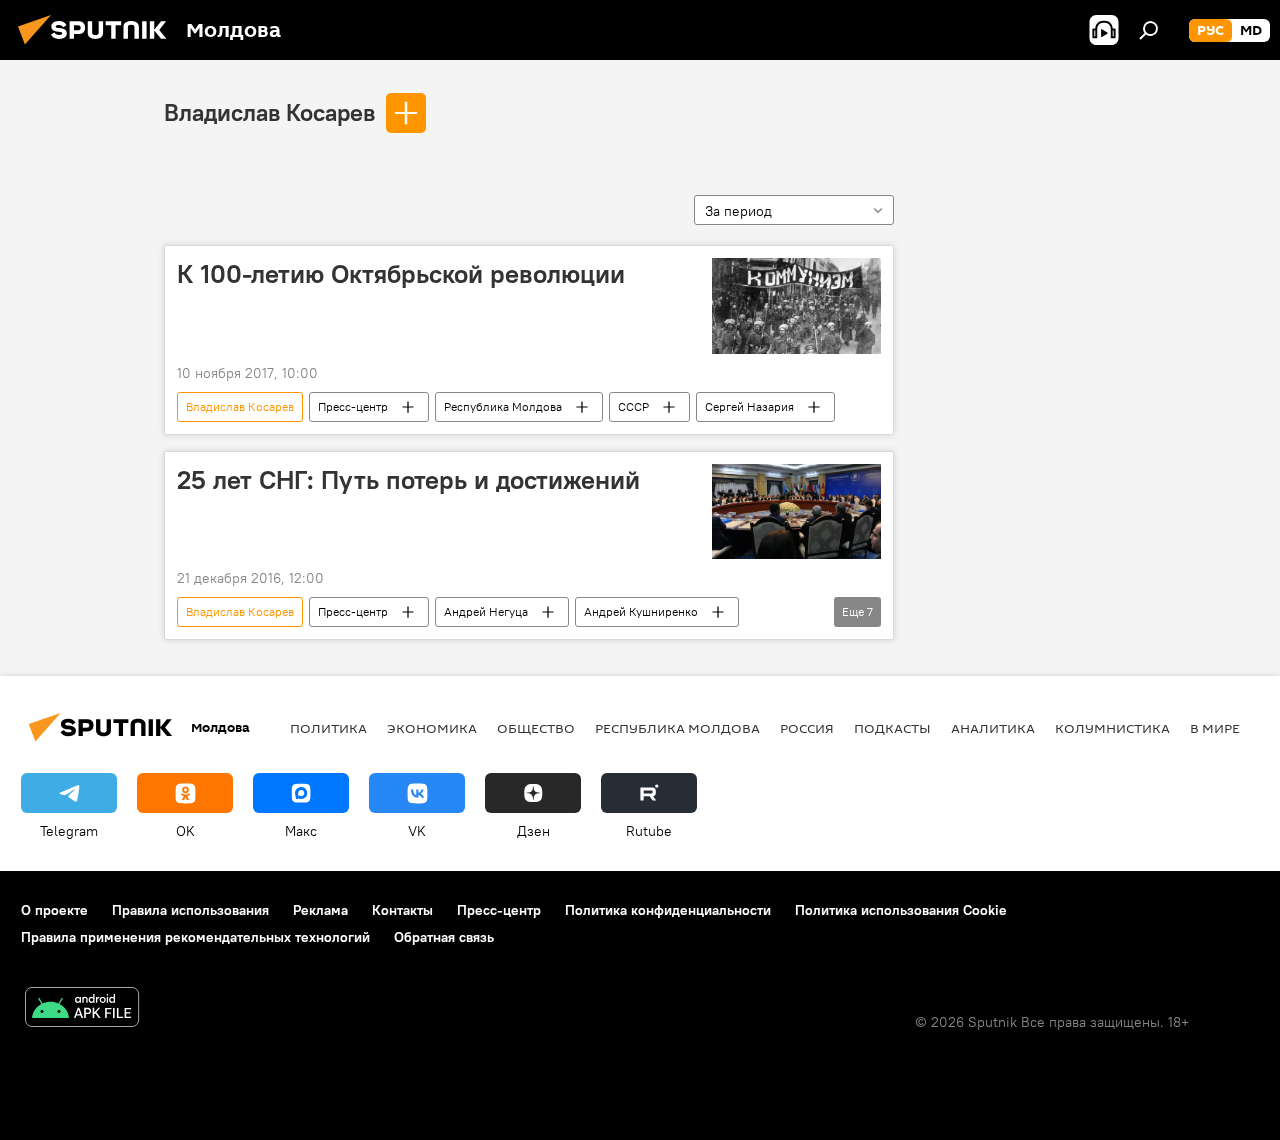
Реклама (320, 910)
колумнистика (1112, 728)
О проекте (54, 910)
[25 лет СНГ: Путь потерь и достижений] (796, 511)
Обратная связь (444, 937)
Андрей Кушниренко (641, 611)
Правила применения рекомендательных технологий (195, 937)
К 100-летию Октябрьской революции (401, 274)
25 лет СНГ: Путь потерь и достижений (408, 480)
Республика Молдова (503, 406)
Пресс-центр (353, 406)
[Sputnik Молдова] (98, 47)
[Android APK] (82, 1009)
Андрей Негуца (486, 611)
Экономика (432, 728)
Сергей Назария (749, 406)
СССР (633, 406)
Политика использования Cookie (901, 910)
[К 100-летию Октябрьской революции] (796, 306)
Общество (536, 728)
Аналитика (993, 728)
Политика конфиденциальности (668, 910)
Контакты (402, 910)
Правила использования (190, 910)
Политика (328, 728)
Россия (807, 728)
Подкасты (892, 728)
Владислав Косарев (269, 112)
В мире (1215, 728)
